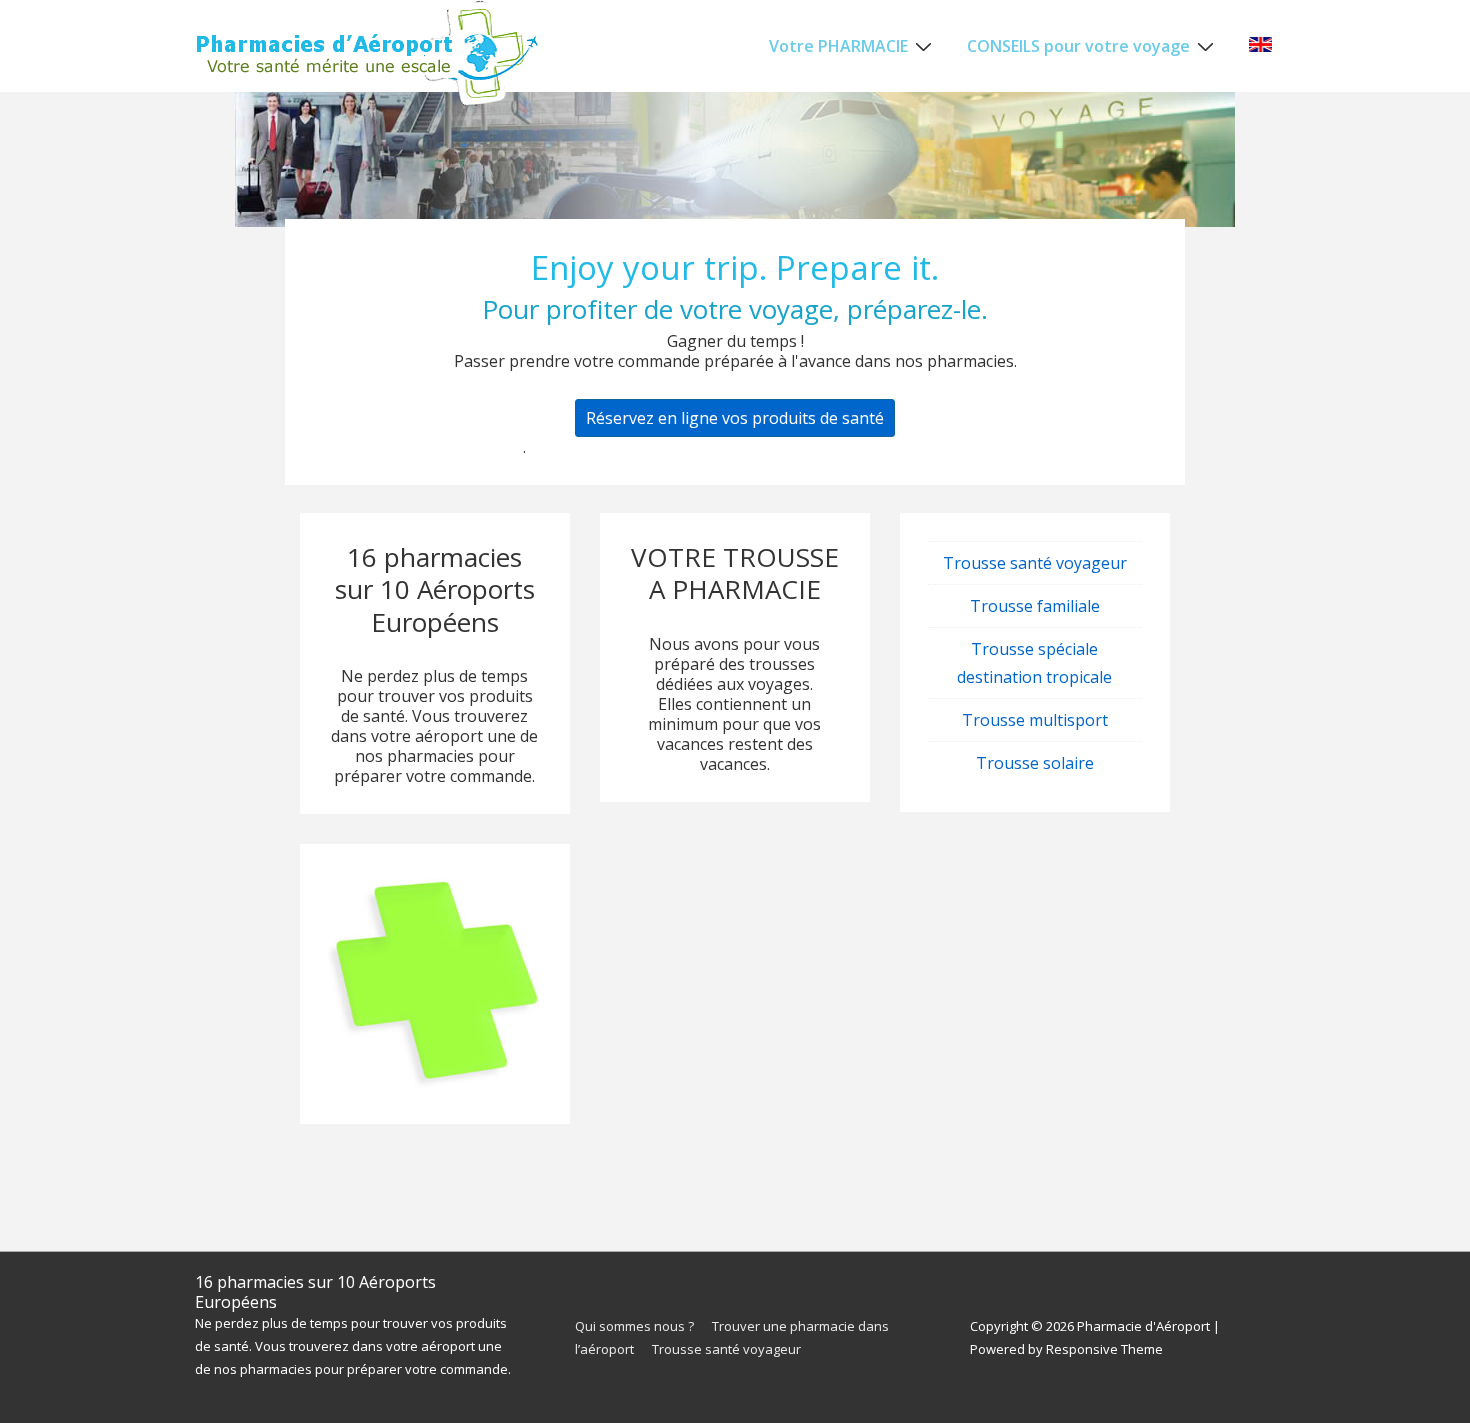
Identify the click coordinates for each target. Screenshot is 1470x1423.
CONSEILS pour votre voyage (1078, 46)
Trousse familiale (1035, 606)
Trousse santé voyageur (1035, 563)
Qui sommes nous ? (634, 1326)
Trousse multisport (1035, 720)
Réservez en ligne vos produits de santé (735, 418)
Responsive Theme (1104, 1349)
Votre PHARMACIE (838, 46)
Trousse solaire (1035, 763)
